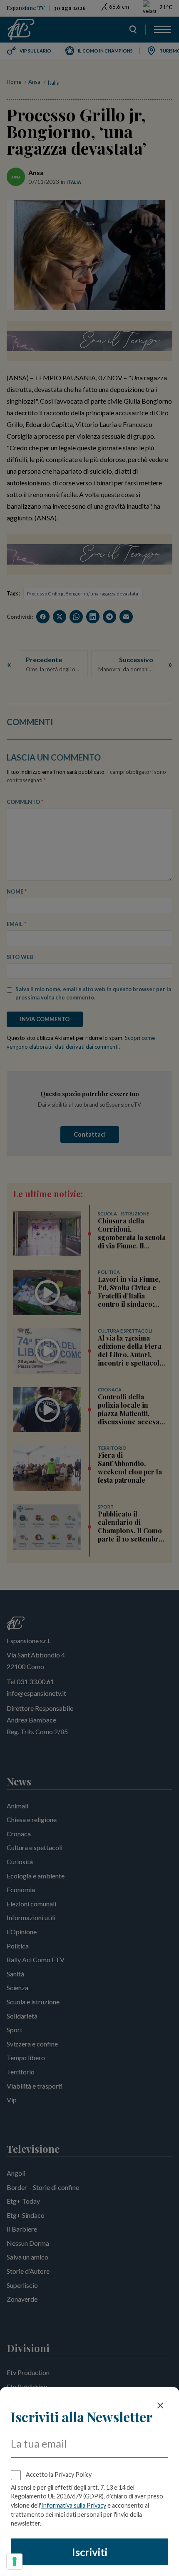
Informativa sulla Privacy (74, 2505)
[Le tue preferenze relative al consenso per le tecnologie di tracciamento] (15, 2561)
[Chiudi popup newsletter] (160, 2405)
